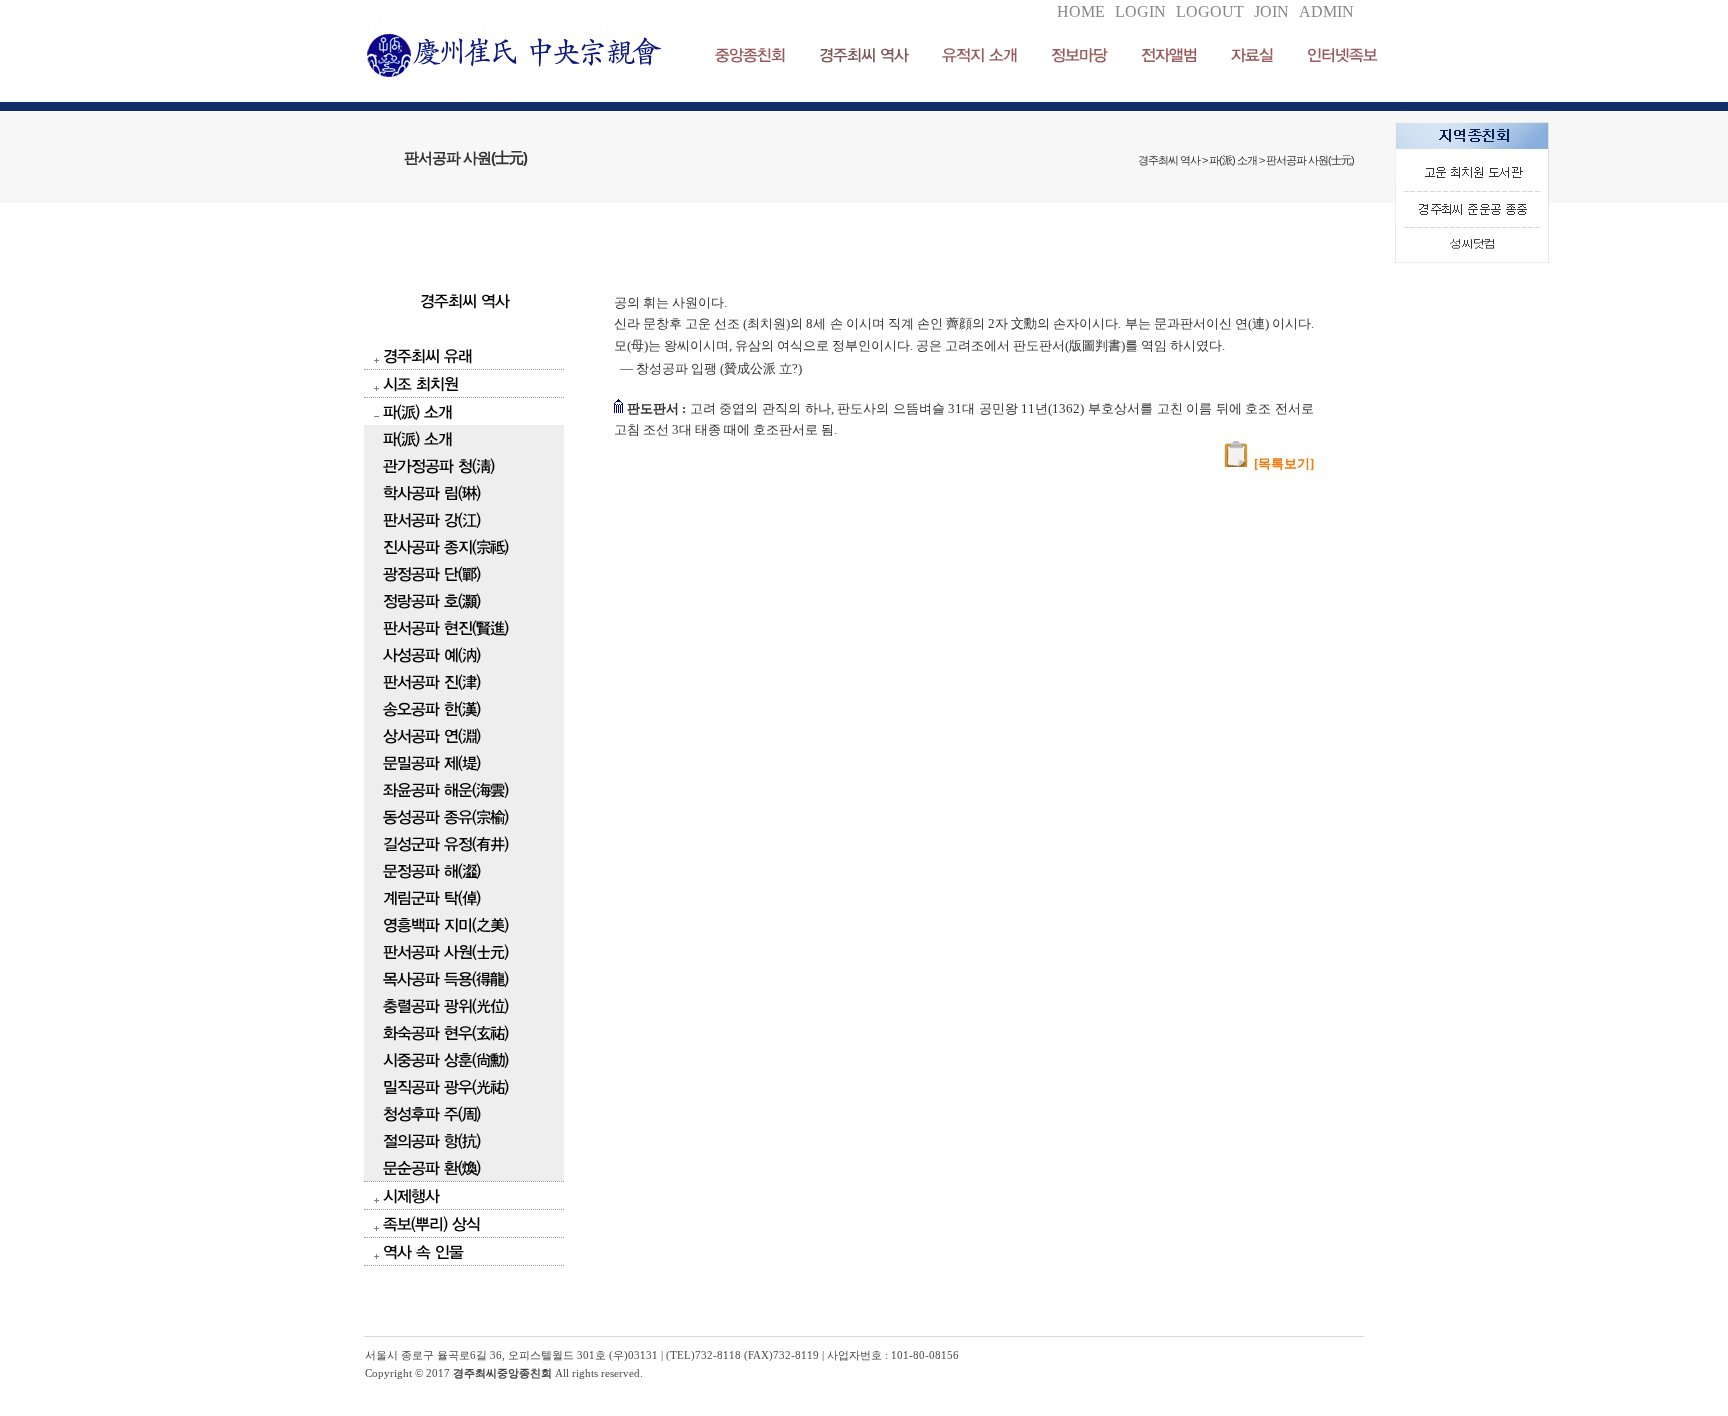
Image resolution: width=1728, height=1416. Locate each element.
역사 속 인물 (423, 1251)
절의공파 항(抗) (431, 1140)
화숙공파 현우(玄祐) (445, 1032)
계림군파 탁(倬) (431, 897)
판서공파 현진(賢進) (445, 627)
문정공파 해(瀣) (431, 870)
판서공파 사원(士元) (445, 951)
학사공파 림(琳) (431, 492)
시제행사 (411, 1195)
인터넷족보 (1342, 54)
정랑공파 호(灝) (431, 600)
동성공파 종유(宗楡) (445, 816)
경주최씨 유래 (427, 355)
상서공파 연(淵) (431, 735)
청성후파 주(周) (431, 1113)
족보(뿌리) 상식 (431, 1223)
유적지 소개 (979, 54)
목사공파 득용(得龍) (445, 978)
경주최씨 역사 (863, 54)
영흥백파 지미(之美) (445, 924)
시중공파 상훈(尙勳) (445, 1059)
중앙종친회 (750, 54)
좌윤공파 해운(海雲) (445, 789)
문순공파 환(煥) (431, 1167)
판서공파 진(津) (431, 681)
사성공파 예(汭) (431, 654)
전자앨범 (1169, 54)
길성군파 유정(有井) (445, 843)
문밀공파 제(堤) (431, 762)
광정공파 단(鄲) (431, 573)
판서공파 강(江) (431, 519)
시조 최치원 (420, 383)
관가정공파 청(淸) (438, 465)
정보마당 (1079, 54)
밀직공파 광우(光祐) (445, 1086)
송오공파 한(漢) (431, 708)
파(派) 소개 (417, 411)
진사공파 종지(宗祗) (445, 546)
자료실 (1252, 54)
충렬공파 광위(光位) (445, 1005)
